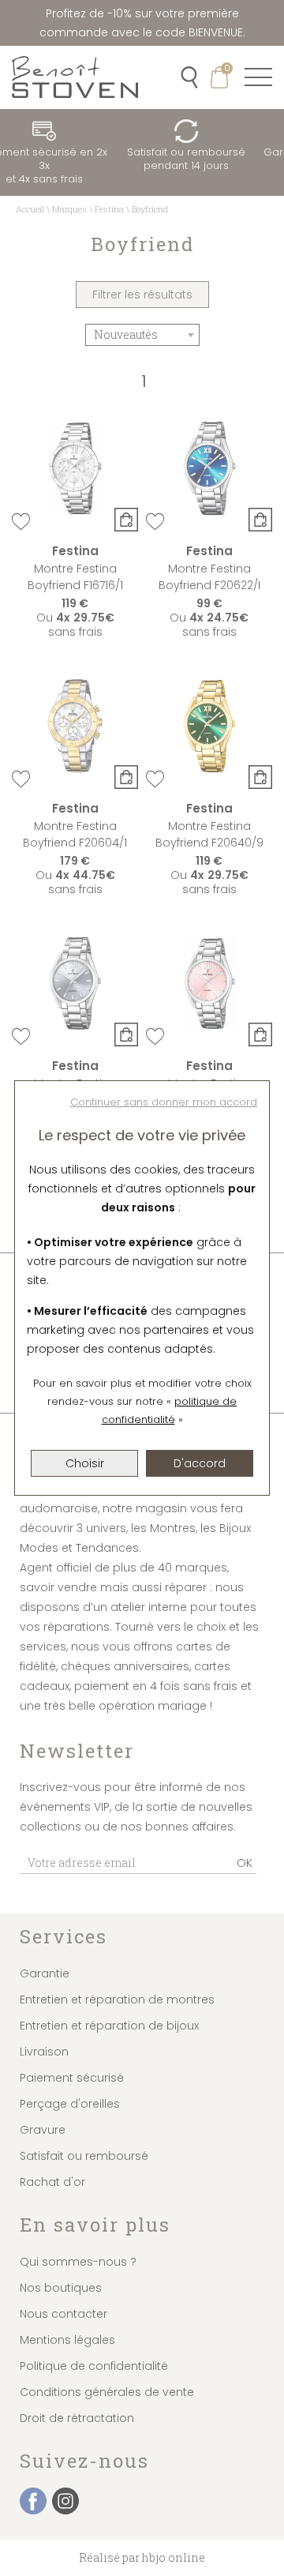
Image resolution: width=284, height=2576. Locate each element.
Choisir (85, 1463)
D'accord (200, 1463)
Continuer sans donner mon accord (164, 1102)
